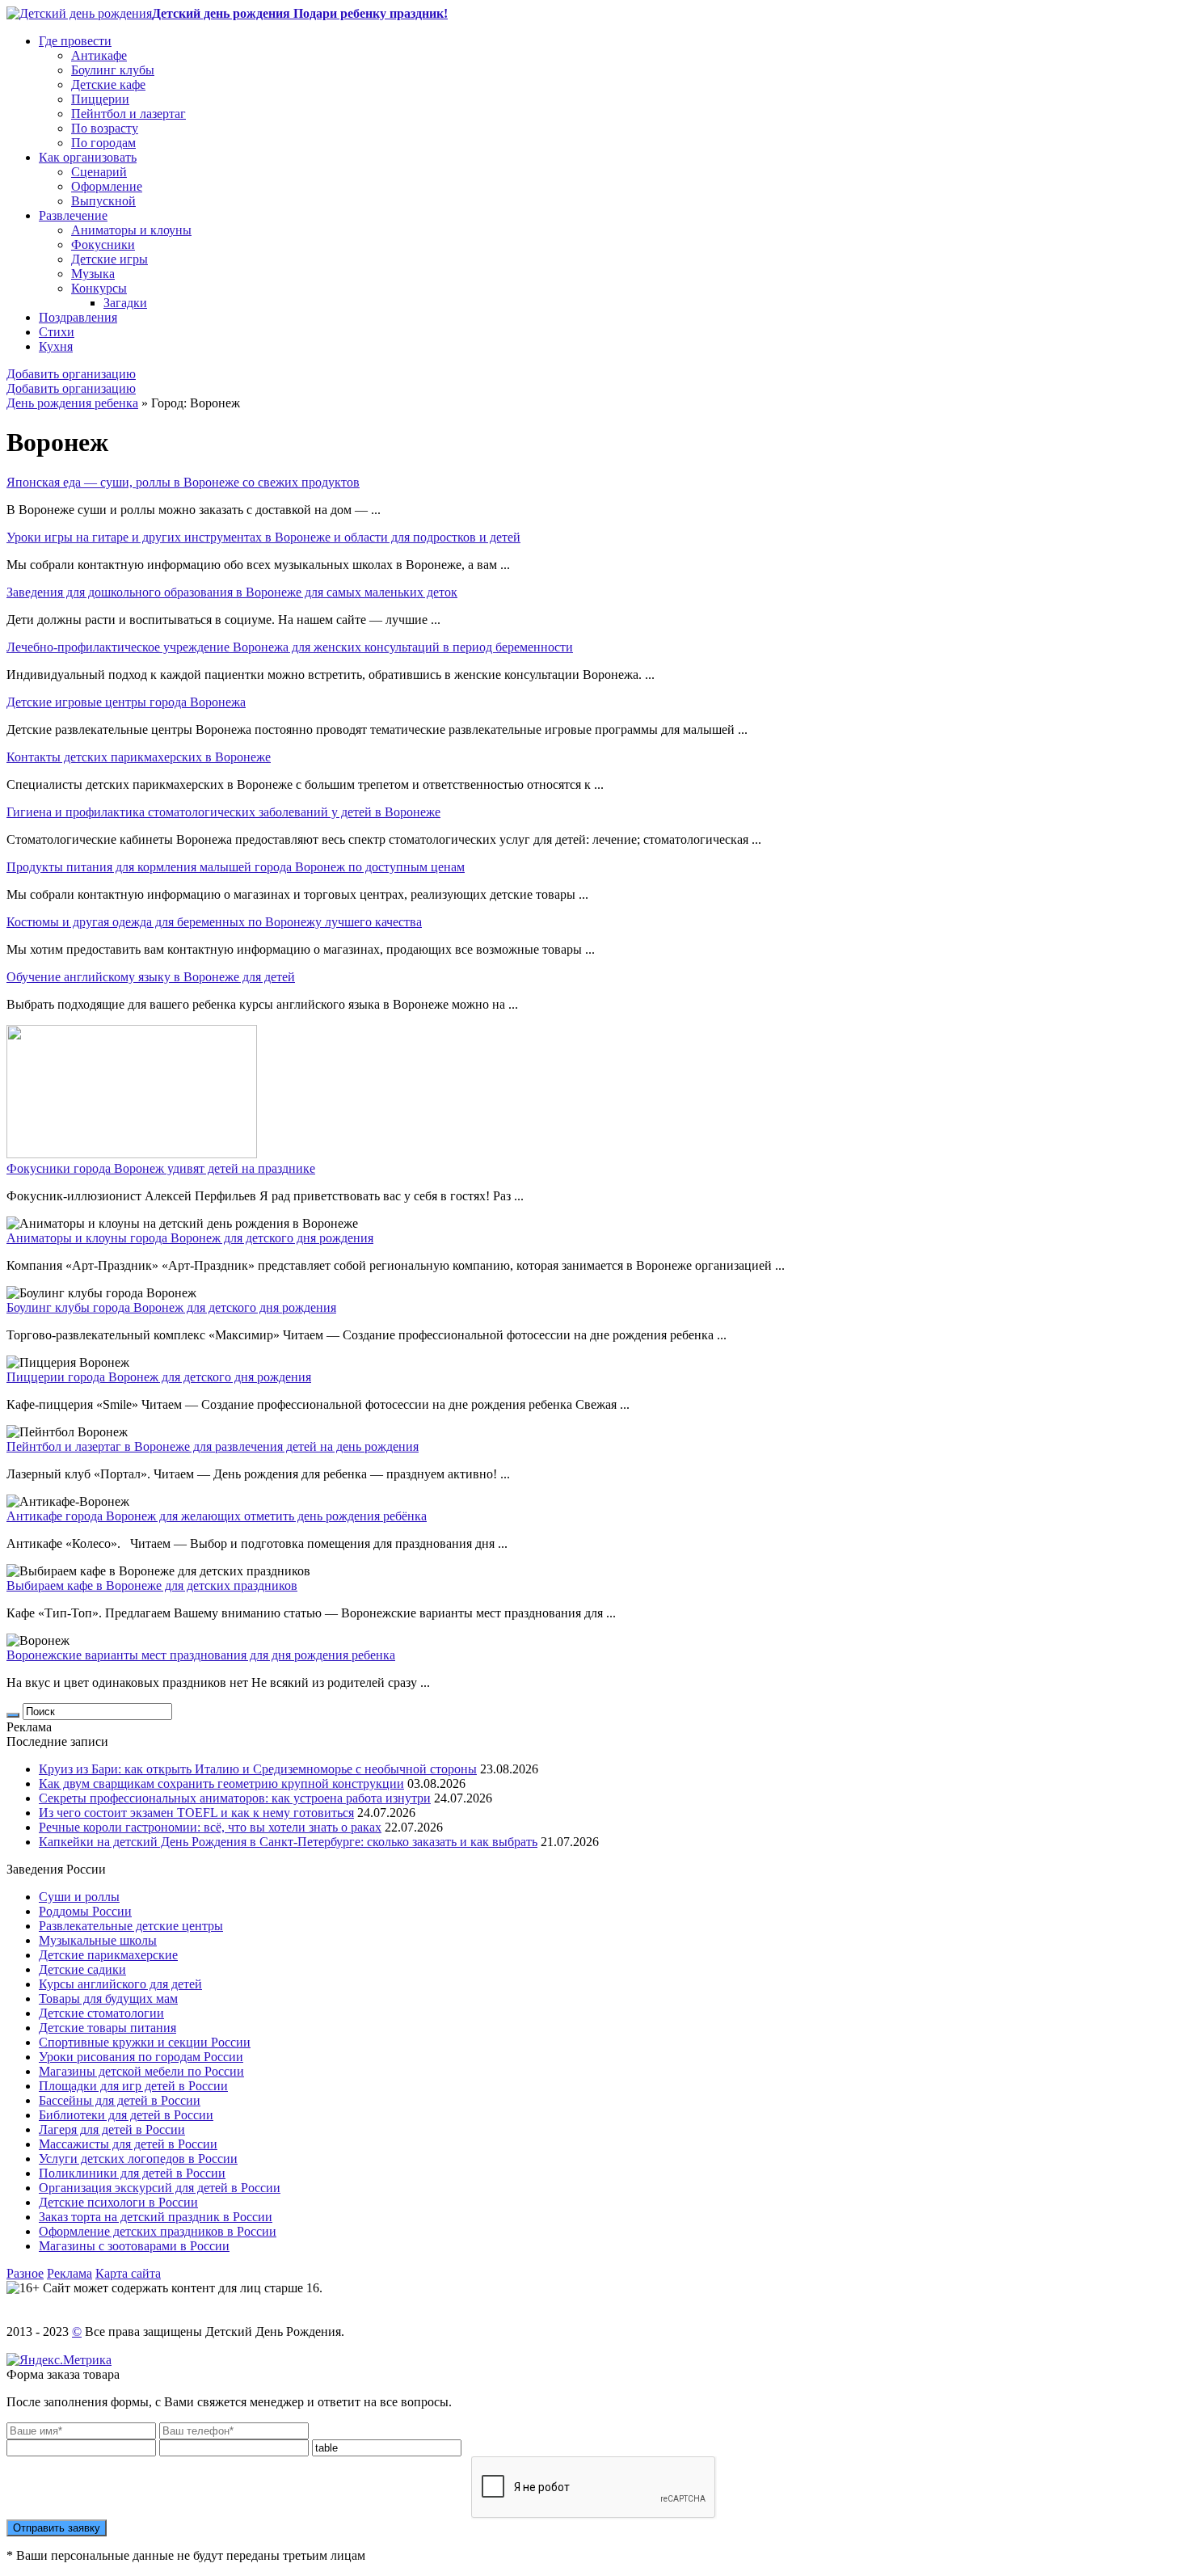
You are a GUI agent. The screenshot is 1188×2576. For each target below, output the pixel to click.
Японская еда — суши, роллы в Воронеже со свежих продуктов (183, 482)
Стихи (57, 332)
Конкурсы (99, 288)
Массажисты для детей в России (128, 2144)
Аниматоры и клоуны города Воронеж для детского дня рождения (190, 1238)
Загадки (125, 303)
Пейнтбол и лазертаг (128, 114)
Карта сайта (128, 2273)
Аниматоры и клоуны (131, 230)
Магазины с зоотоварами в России (134, 2246)
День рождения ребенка (72, 403)
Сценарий (99, 172)
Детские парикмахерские (108, 1955)
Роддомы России (85, 1911)
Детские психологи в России (118, 2202)
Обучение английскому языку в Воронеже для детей (151, 977)
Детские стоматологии (101, 2013)
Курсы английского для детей (120, 1984)
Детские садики (82, 1969)
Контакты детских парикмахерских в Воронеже (139, 757)
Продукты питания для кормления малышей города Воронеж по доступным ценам (236, 867)
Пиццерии (100, 99)
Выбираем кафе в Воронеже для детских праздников (152, 1585)
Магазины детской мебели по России (141, 2071)
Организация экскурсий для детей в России (160, 2188)
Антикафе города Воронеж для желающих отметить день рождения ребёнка (217, 1516)
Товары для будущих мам (108, 1998)
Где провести (75, 41)
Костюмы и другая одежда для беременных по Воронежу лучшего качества (214, 922)
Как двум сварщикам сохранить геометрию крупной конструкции (221, 1783)
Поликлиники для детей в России (132, 2173)
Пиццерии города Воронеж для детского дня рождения (159, 1377)
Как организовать (88, 157)
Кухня (56, 346)
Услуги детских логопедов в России (138, 2159)
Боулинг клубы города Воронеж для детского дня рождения (171, 1307)
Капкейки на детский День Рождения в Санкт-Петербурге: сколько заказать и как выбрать (288, 1842)
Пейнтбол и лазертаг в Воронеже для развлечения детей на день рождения (213, 1446)
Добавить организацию (71, 374)
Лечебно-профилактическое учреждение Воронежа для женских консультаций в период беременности (290, 647)
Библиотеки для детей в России (126, 2115)
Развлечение (73, 215)
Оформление (107, 186)
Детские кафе (108, 84)
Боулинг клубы (113, 70)
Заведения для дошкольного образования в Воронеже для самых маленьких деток (232, 592)
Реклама (70, 2273)
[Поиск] (13, 1715)
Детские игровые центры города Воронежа (126, 702)
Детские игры (110, 259)
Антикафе (99, 55)
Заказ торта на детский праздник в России (156, 2217)
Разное (25, 2273)
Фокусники (103, 245)
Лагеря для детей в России (112, 2129)
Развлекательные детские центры (131, 1926)
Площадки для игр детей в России (133, 2086)
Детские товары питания (107, 2028)
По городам (103, 143)
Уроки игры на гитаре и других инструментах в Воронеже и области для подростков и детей (263, 537)
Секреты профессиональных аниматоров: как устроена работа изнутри (235, 1798)
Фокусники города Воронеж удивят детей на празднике (161, 1168)
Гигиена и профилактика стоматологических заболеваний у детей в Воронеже (223, 812)
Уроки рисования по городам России (141, 2057)
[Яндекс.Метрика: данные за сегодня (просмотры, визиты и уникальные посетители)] (59, 2360)
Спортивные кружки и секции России (145, 2042)
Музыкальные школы (98, 1940)
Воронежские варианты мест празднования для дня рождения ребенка (201, 1655)
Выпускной (103, 201)
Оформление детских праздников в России (158, 2231)
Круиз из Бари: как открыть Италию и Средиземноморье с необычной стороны (258, 1769)
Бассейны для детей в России (120, 2100)
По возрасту (105, 128)
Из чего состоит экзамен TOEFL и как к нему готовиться (196, 1813)
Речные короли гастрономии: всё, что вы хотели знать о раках (210, 1827)
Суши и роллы (79, 1897)
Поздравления (78, 317)
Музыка (93, 274)
